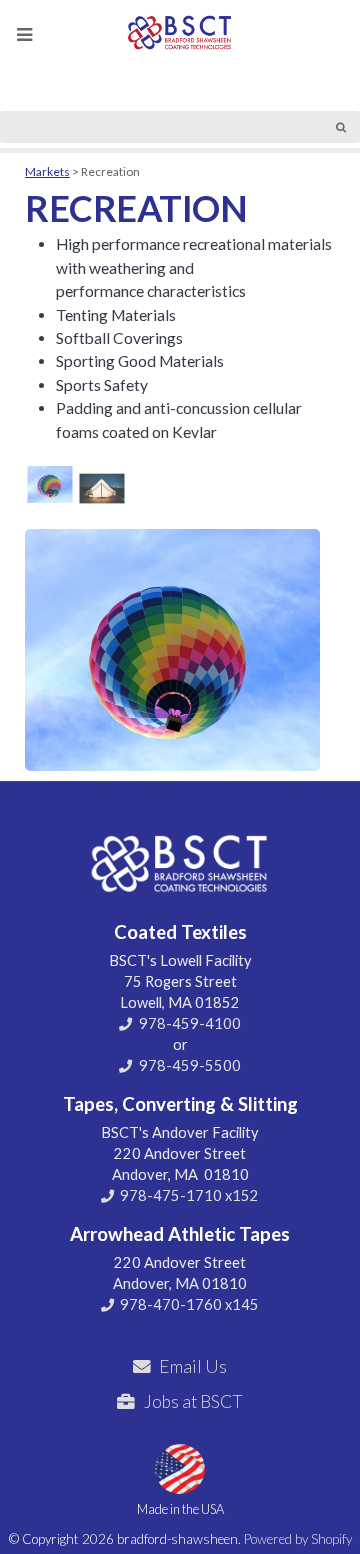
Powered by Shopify (298, 1539)
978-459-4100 (190, 1023)
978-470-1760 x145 (189, 1304)
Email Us (193, 1366)
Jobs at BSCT (193, 1401)
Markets (47, 171)
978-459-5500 (190, 1065)
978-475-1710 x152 (189, 1195)
